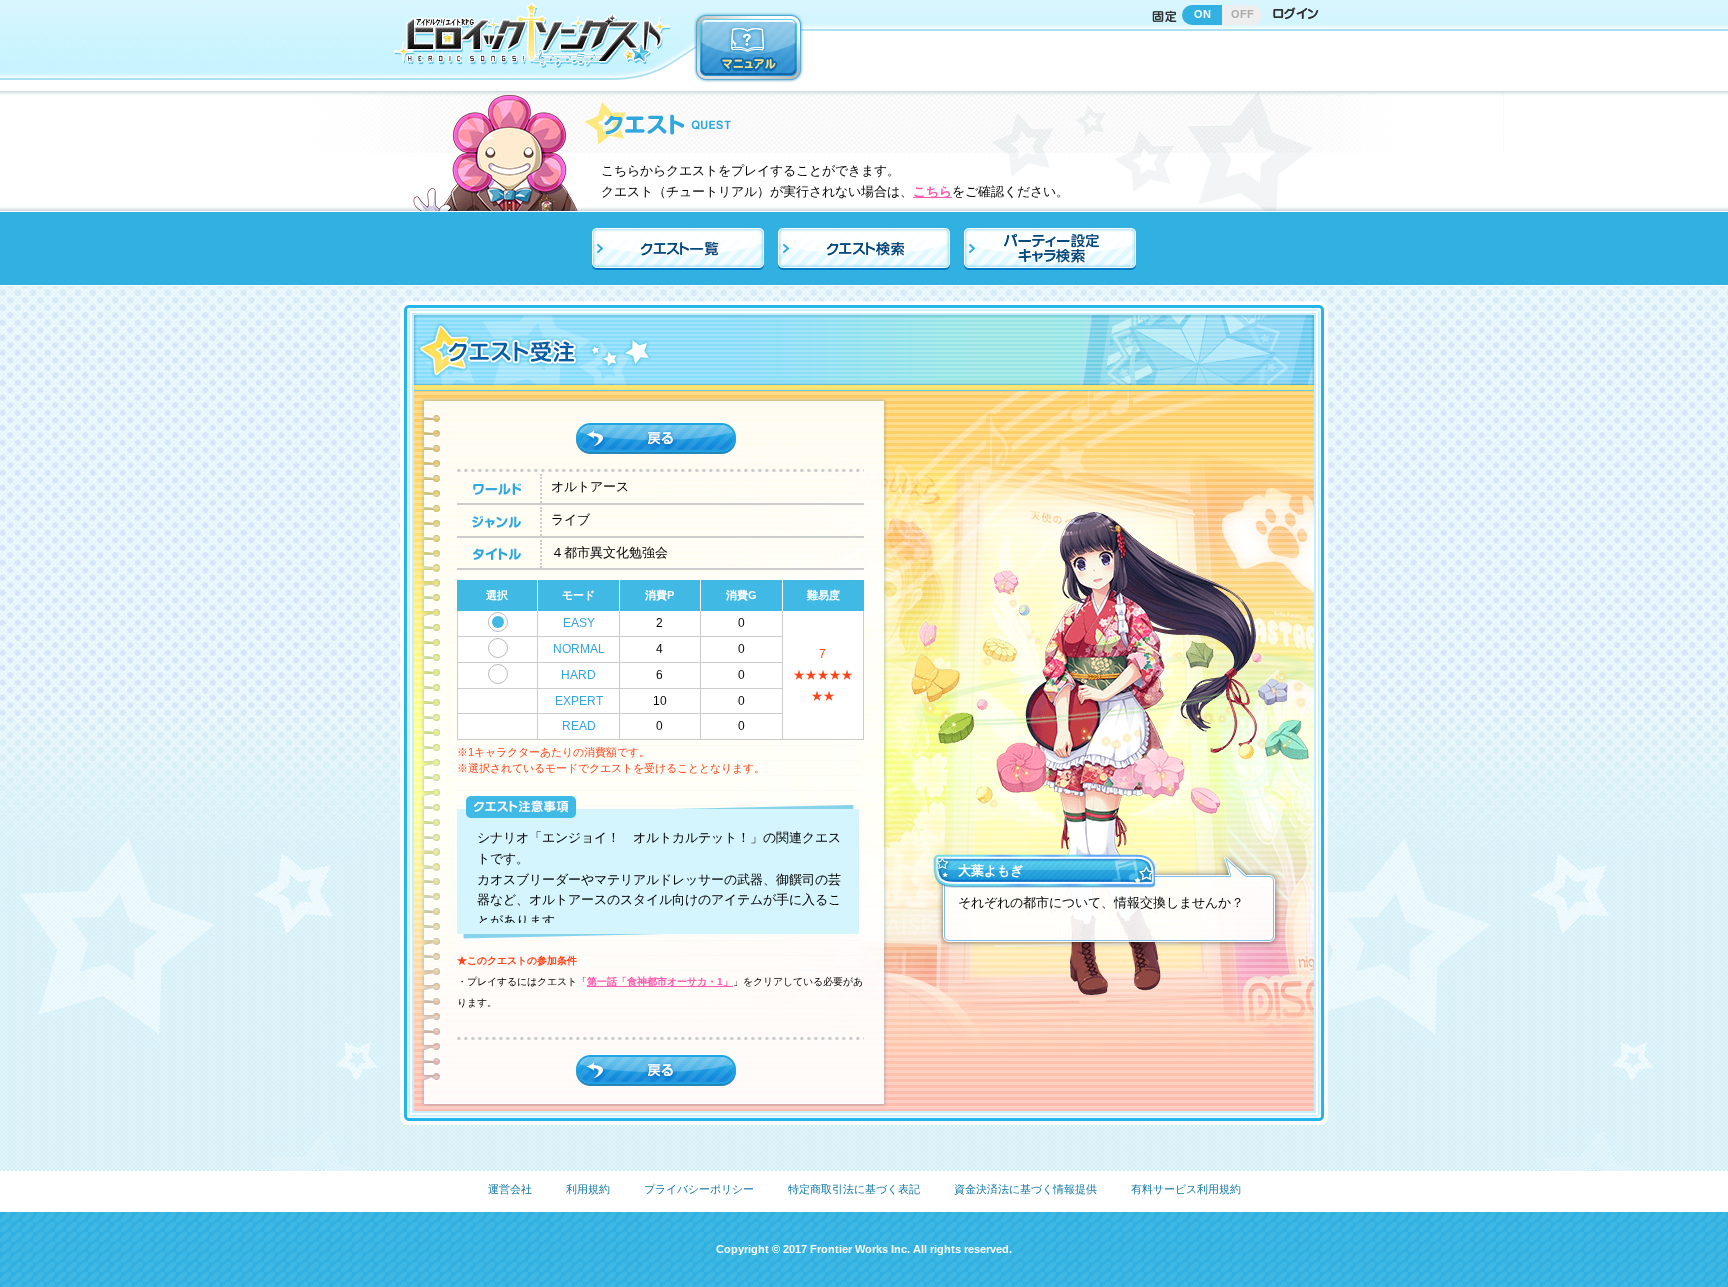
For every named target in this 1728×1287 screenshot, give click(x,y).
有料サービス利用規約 (1186, 1189)
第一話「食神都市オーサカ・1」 (660, 981)
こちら (932, 191)
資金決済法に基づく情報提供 (1025, 1189)
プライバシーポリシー (699, 1189)
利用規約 (588, 1189)
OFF (1242, 14)
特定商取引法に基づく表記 (854, 1189)
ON (1202, 14)
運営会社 (510, 1189)
